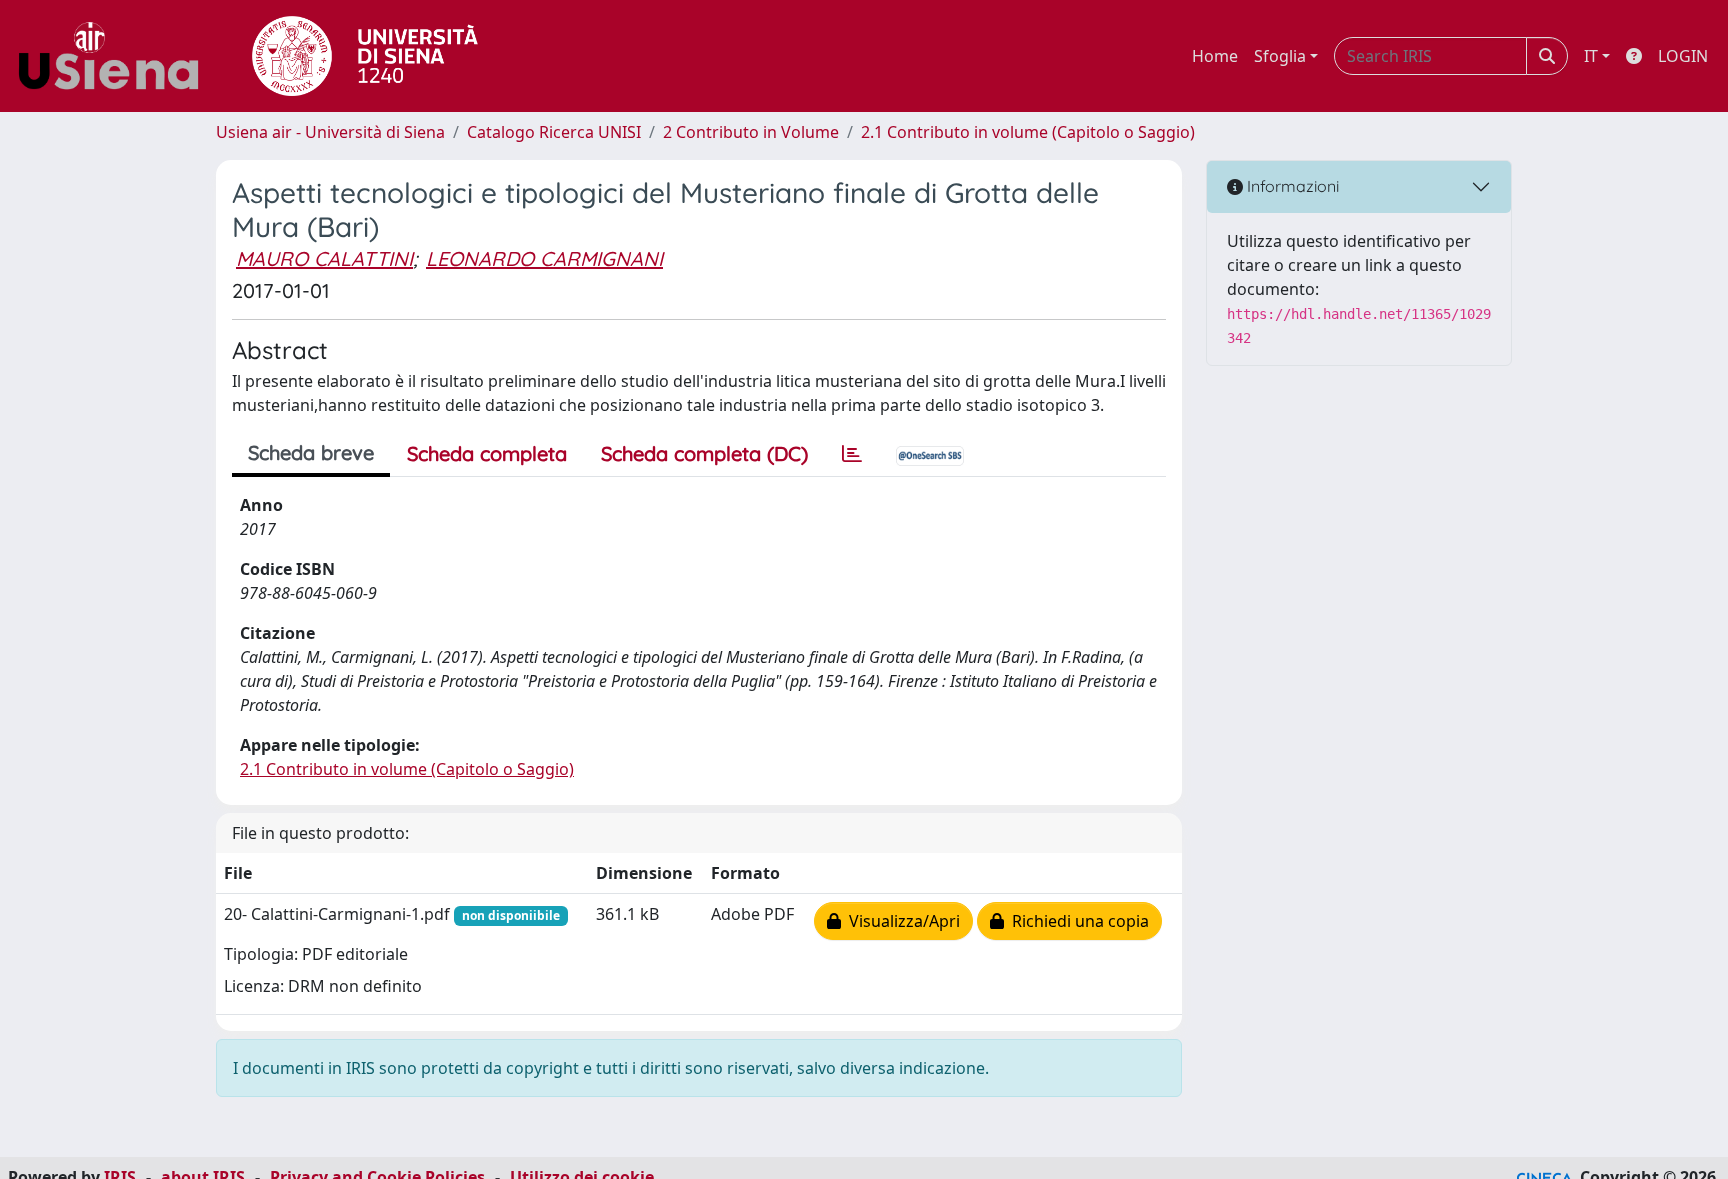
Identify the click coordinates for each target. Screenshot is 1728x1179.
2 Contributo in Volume (751, 132)
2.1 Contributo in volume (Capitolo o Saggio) (1028, 132)
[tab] (852, 454)
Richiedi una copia (1076, 921)
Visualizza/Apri (900, 921)
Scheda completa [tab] (487, 453)
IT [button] (1591, 56)
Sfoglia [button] (1280, 56)
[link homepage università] (365, 56)
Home (1215, 56)
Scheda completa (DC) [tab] (704, 453)
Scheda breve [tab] (311, 452)
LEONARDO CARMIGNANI (544, 258)
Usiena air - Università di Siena (330, 132)
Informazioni (1291, 186)
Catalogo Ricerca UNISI (554, 132)
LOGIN (1683, 56)
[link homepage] (116, 56)
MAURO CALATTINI (324, 258)
